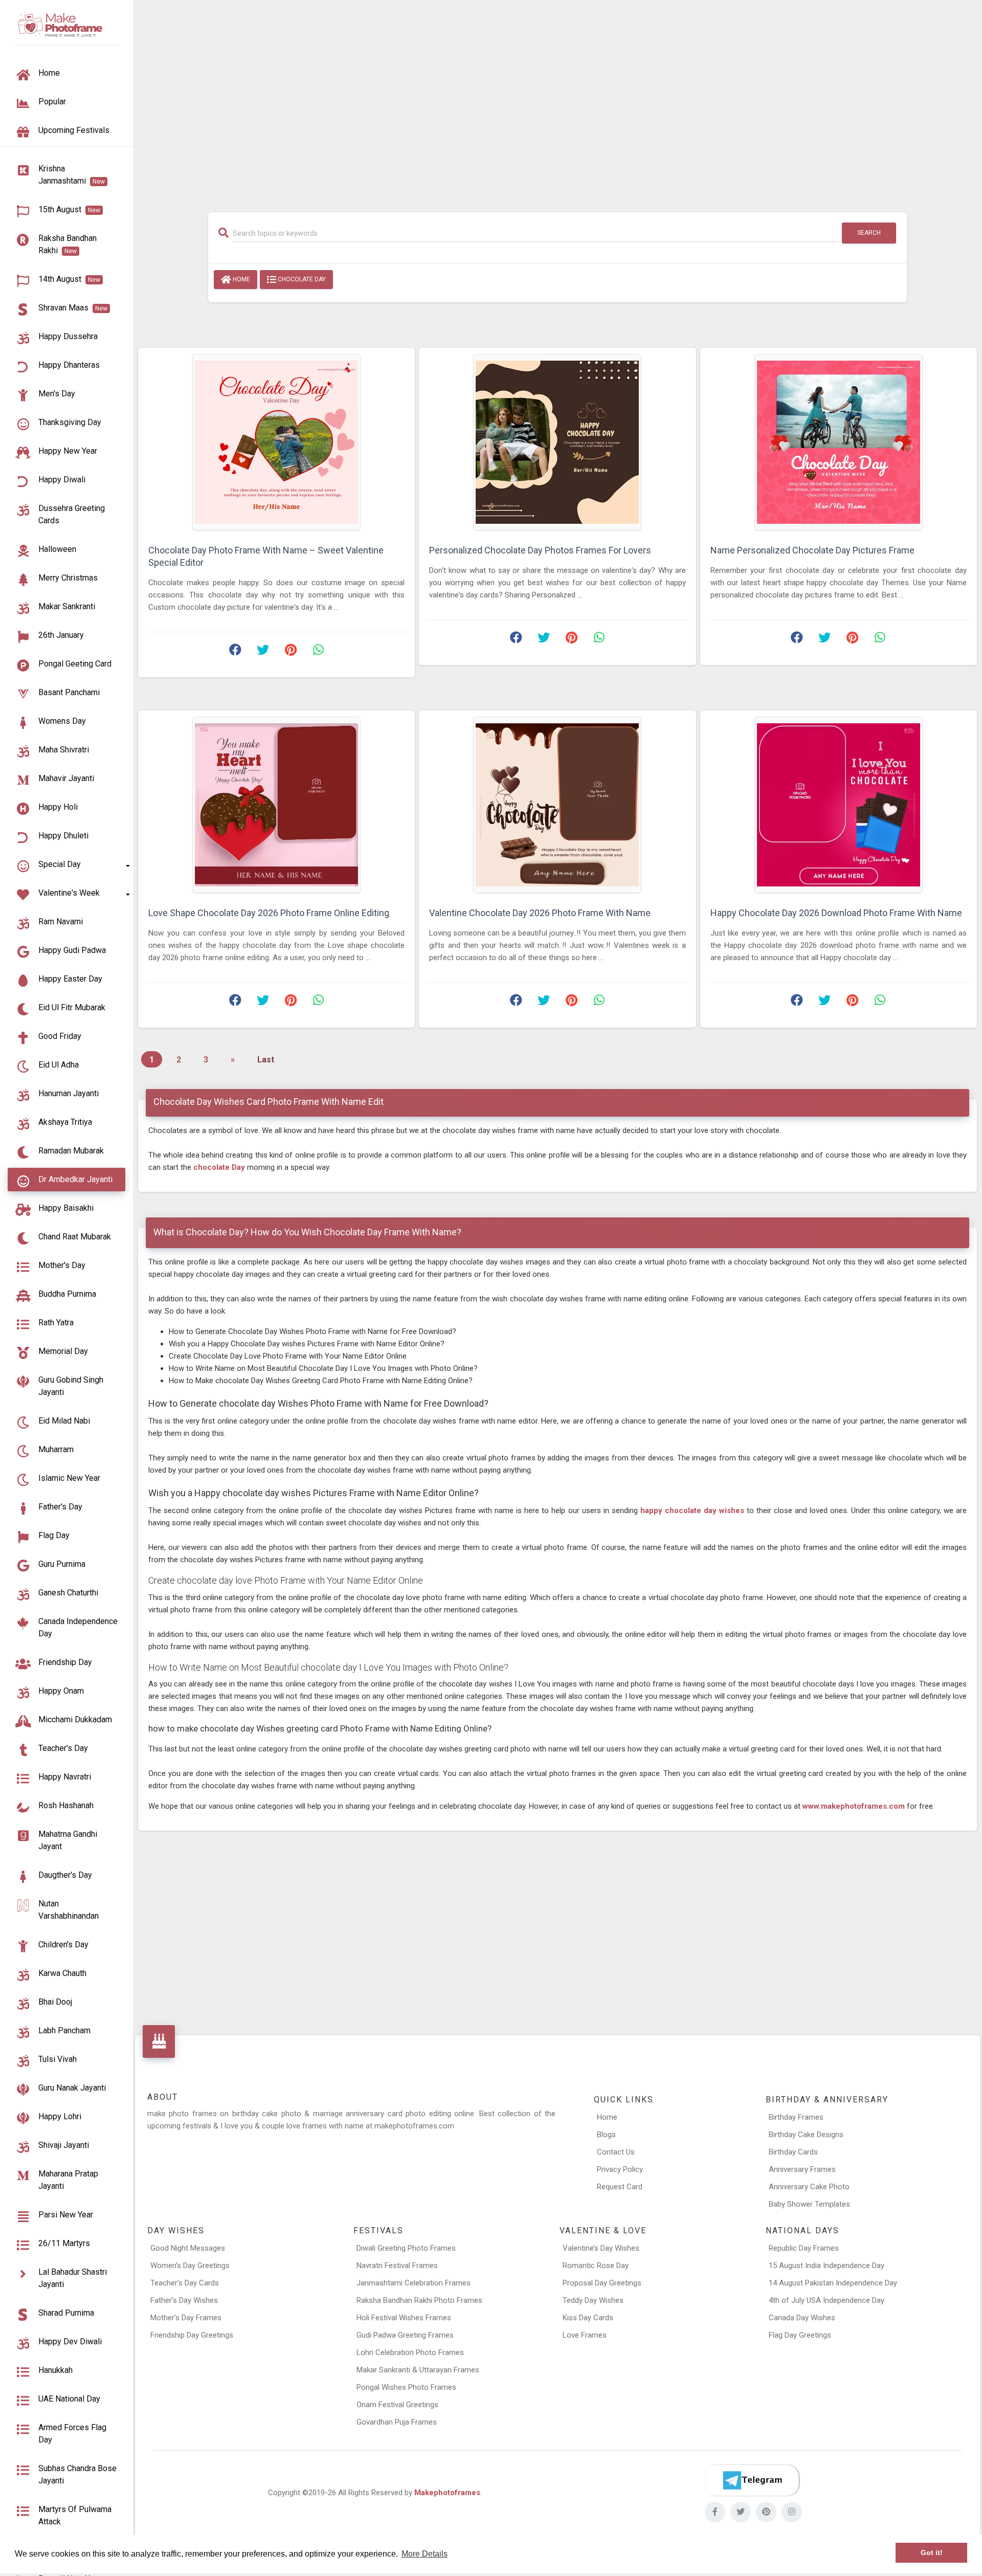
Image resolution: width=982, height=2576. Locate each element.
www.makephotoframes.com (855, 1806)
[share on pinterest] (291, 652)
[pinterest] (766, 2512)
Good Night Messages (188, 2248)
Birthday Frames (796, 2117)
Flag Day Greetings (800, 2335)
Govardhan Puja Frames (397, 2422)
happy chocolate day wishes (692, 1511)
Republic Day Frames (804, 2248)
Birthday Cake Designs (806, 2135)
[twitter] (741, 2512)
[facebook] (715, 2512)
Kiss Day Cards (588, 2318)
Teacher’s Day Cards (185, 2283)
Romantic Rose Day (596, 2266)
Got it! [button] (932, 2553)
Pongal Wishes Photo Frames (406, 2387)
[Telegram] (752, 2480)
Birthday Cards (793, 2152)
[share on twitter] (263, 652)
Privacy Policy (620, 2169)
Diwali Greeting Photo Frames (406, 2248)
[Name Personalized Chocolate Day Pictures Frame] (839, 442)
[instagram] (792, 2512)
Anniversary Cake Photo (809, 2187)
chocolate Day (220, 1167)
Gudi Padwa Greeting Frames (405, 2335)
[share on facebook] (235, 652)
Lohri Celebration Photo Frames (410, 2352)
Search (869, 233)
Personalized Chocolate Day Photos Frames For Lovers (540, 550)
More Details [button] (425, 2554)
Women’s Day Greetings (190, 2266)
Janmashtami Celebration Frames (414, 2283)
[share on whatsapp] (318, 652)
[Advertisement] (557, 101)
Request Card (620, 2187)
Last (266, 1060)
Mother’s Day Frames (186, 2318)
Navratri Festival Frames (397, 2266)
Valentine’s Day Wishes (601, 2248)
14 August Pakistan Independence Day (833, 2283)
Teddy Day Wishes (593, 2300)
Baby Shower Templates (809, 2204)
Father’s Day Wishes (184, 2300)
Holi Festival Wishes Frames (404, 2318)
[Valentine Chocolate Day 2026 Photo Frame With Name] (557, 805)
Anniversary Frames (802, 2169)
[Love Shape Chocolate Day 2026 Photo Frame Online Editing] (276, 805)
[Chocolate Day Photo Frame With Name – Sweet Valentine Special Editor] (276, 442)
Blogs (606, 2135)
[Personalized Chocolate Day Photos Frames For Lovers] (557, 442)
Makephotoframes (447, 2493)
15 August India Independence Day (827, 2266)
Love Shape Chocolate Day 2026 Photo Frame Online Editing (269, 913)
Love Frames (585, 2335)
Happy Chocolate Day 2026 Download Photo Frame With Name (836, 913)
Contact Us (616, 2152)
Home (241, 279)
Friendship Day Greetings (192, 2335)
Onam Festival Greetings (397, 2405)
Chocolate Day (301, 279)
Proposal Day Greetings (602, 2283)
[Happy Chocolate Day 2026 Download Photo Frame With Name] (839, 805)
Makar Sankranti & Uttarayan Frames (418, 2370)
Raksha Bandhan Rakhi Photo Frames (419, 2300)
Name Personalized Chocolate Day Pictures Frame (812, 550)
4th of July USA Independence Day (827, 2300)
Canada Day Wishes (802, 2318)
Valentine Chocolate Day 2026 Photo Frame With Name (540, 913)
